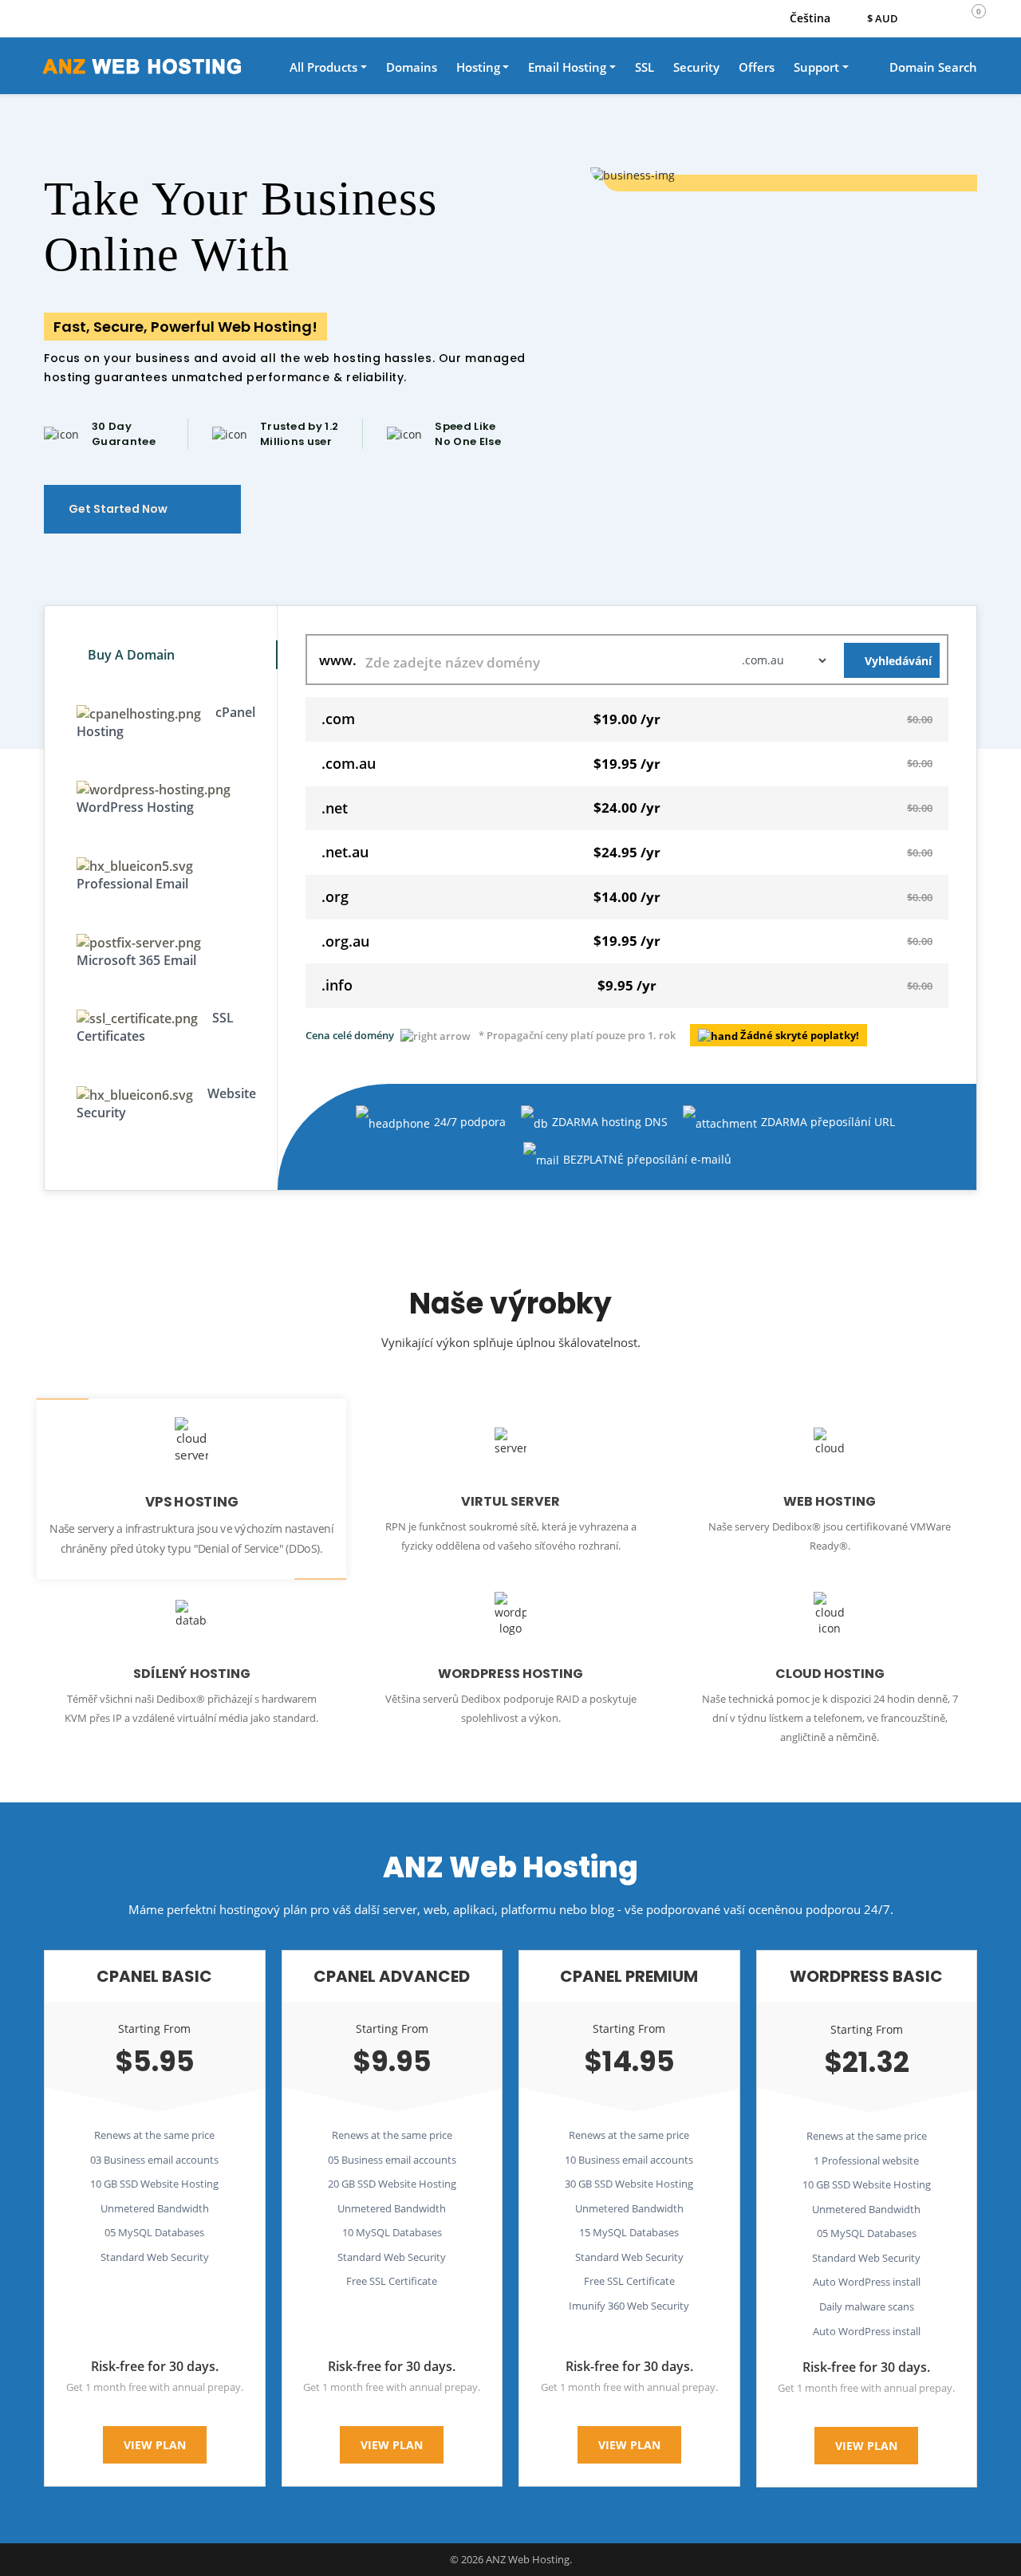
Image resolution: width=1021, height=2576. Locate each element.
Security (696, 67)
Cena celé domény (350, 1035)
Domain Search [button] (932, 67)
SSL (645, 67)
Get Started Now (119, 509)
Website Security (166, 1103)
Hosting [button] (478, 67)
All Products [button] (323, 67)
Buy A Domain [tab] (131, 655)
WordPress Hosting (135, 807)
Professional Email (132, 884)
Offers (757, 67)
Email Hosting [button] (567, 67)
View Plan (155, 2445)
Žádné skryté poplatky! (800, 1035)
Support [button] (816, 67)
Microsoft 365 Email (136, 960)
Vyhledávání (898, 661)
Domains (412, 67)
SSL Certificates (155, 1027)
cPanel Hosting (166, 722)
